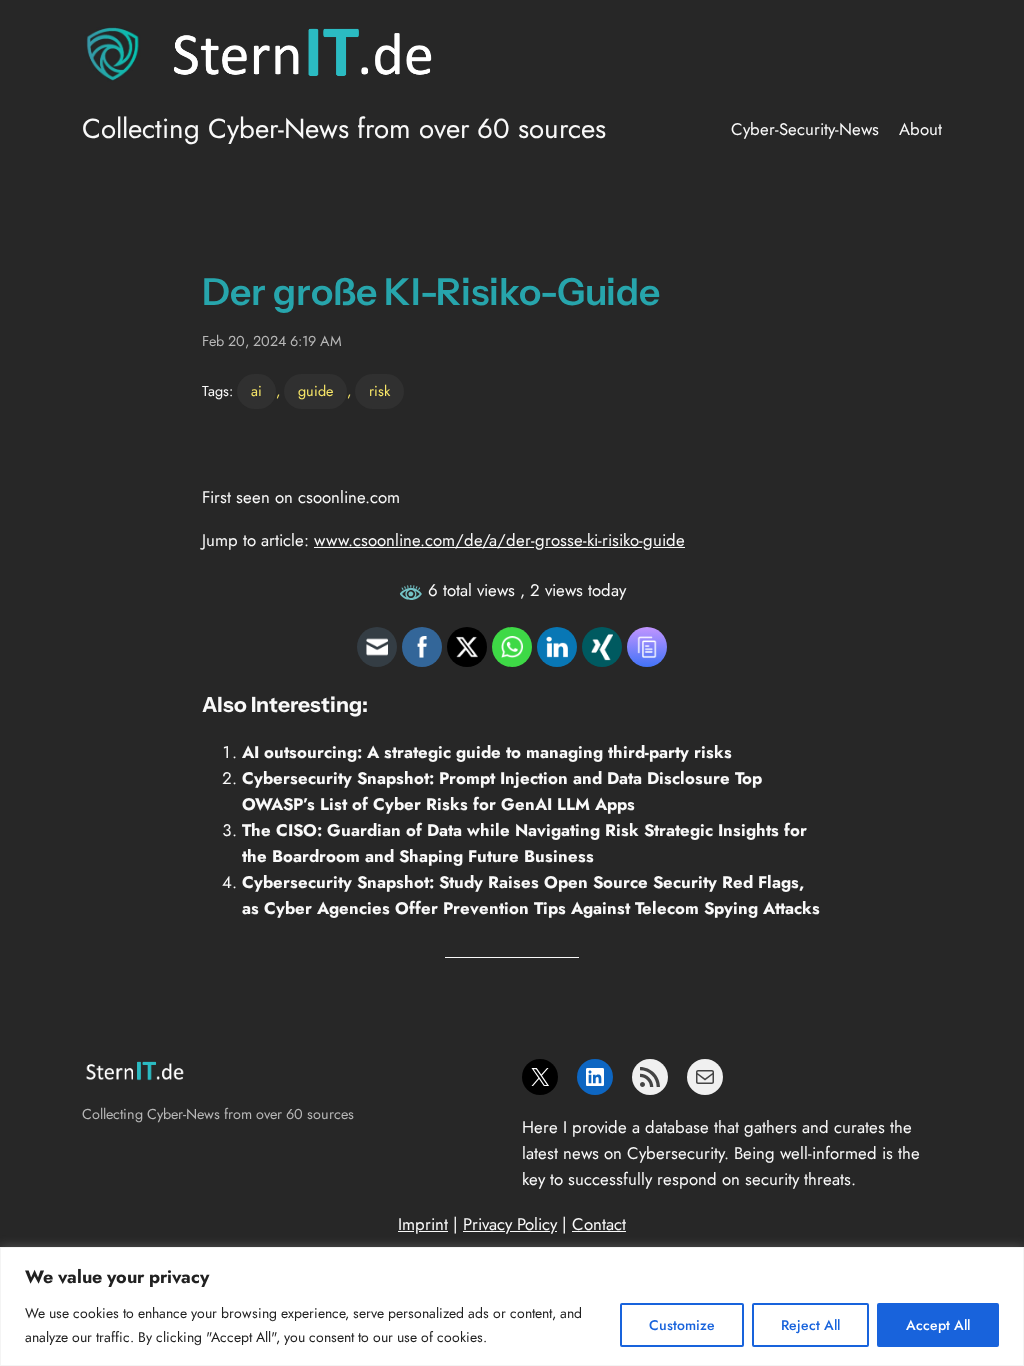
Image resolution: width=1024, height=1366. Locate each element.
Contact (599, 1224)
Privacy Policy (510, 1224)
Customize (682, 1325)
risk (379, 391)
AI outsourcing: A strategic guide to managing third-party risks (487, 752)
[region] (512, 1306)
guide (315, 391)
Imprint (423, 1224)
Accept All (938, 1325)
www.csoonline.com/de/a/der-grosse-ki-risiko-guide (499, 540)
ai (256, 391)
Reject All (810, 1325)
